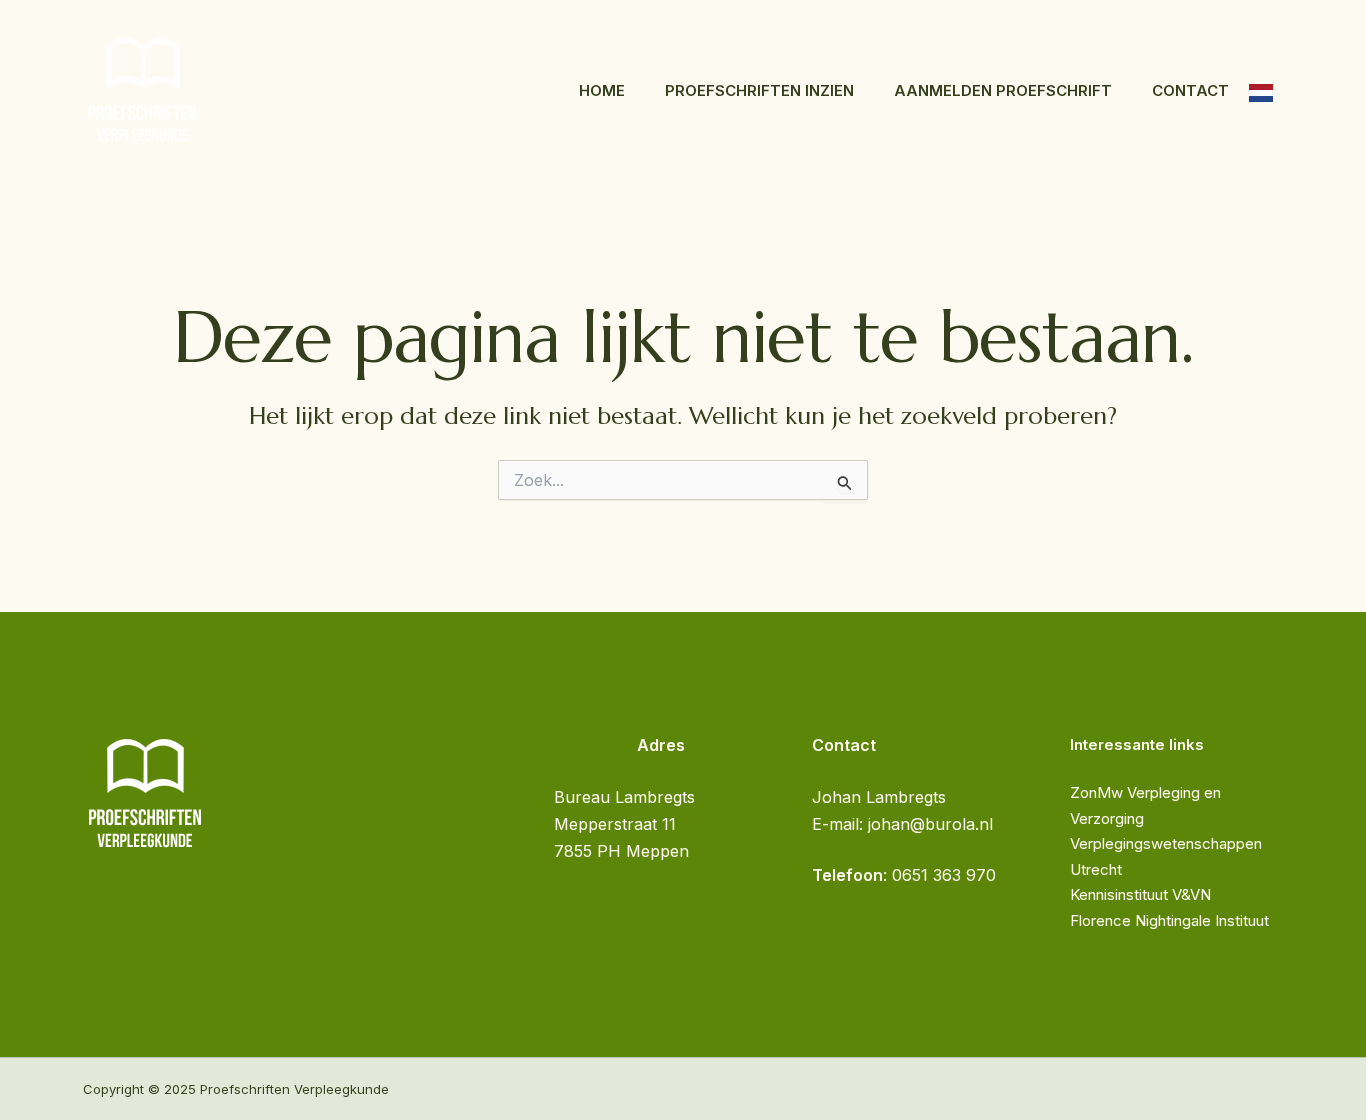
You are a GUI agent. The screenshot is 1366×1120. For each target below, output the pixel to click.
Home (602, 90)
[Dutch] (1261, 91)
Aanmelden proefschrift (1003, 90)
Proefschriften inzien (759, 90)
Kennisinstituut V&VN (1140, 894)
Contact (1190, 90)
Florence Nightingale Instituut (1169, 920)
